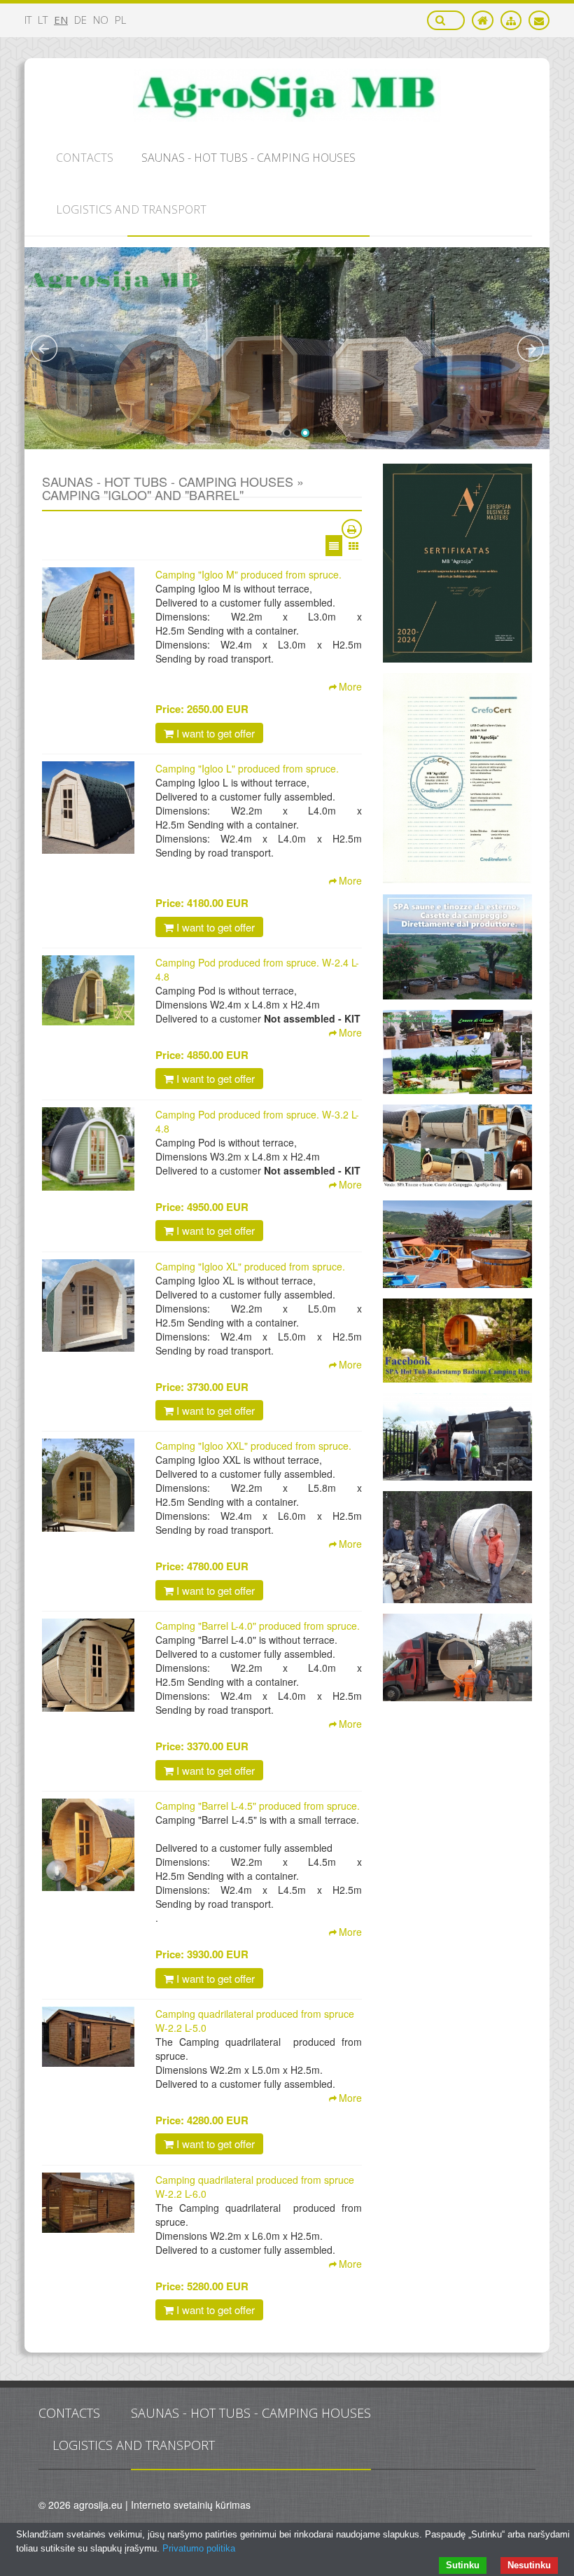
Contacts (69, 2413)
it (28, 20)
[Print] (352, 529)
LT (43, 20)
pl (120, 20)
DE (80, 20)
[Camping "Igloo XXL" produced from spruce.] (88, 1485)
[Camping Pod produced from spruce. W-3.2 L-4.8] (88, 1149)
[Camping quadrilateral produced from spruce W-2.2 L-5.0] (88, 2037)
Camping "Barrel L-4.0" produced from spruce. (258, 1626)
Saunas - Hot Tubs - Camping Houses (251, 2413)
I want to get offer (214, 733)
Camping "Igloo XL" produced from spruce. (250, 1266)
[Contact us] (539, 20)
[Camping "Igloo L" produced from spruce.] (88, 808)
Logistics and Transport (134, 2445)
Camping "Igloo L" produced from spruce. (247, 768)
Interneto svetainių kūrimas (191, 2505)
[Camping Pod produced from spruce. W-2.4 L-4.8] (88, 990)
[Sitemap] (511, 20)
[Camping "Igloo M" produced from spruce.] (88, 614)
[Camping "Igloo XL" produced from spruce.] (88, 1306)
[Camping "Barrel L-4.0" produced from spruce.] (88, 1665)
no (101, 20)
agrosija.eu (98, 2505)
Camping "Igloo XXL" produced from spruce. (253, 1446)
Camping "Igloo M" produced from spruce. (248, 574)
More (350, 686)
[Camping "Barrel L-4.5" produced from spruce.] (88, 1845)
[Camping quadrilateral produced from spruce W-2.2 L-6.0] (88, 2203)
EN (61, 20)
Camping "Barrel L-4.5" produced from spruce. (258, 1806)
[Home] (483, 20)
